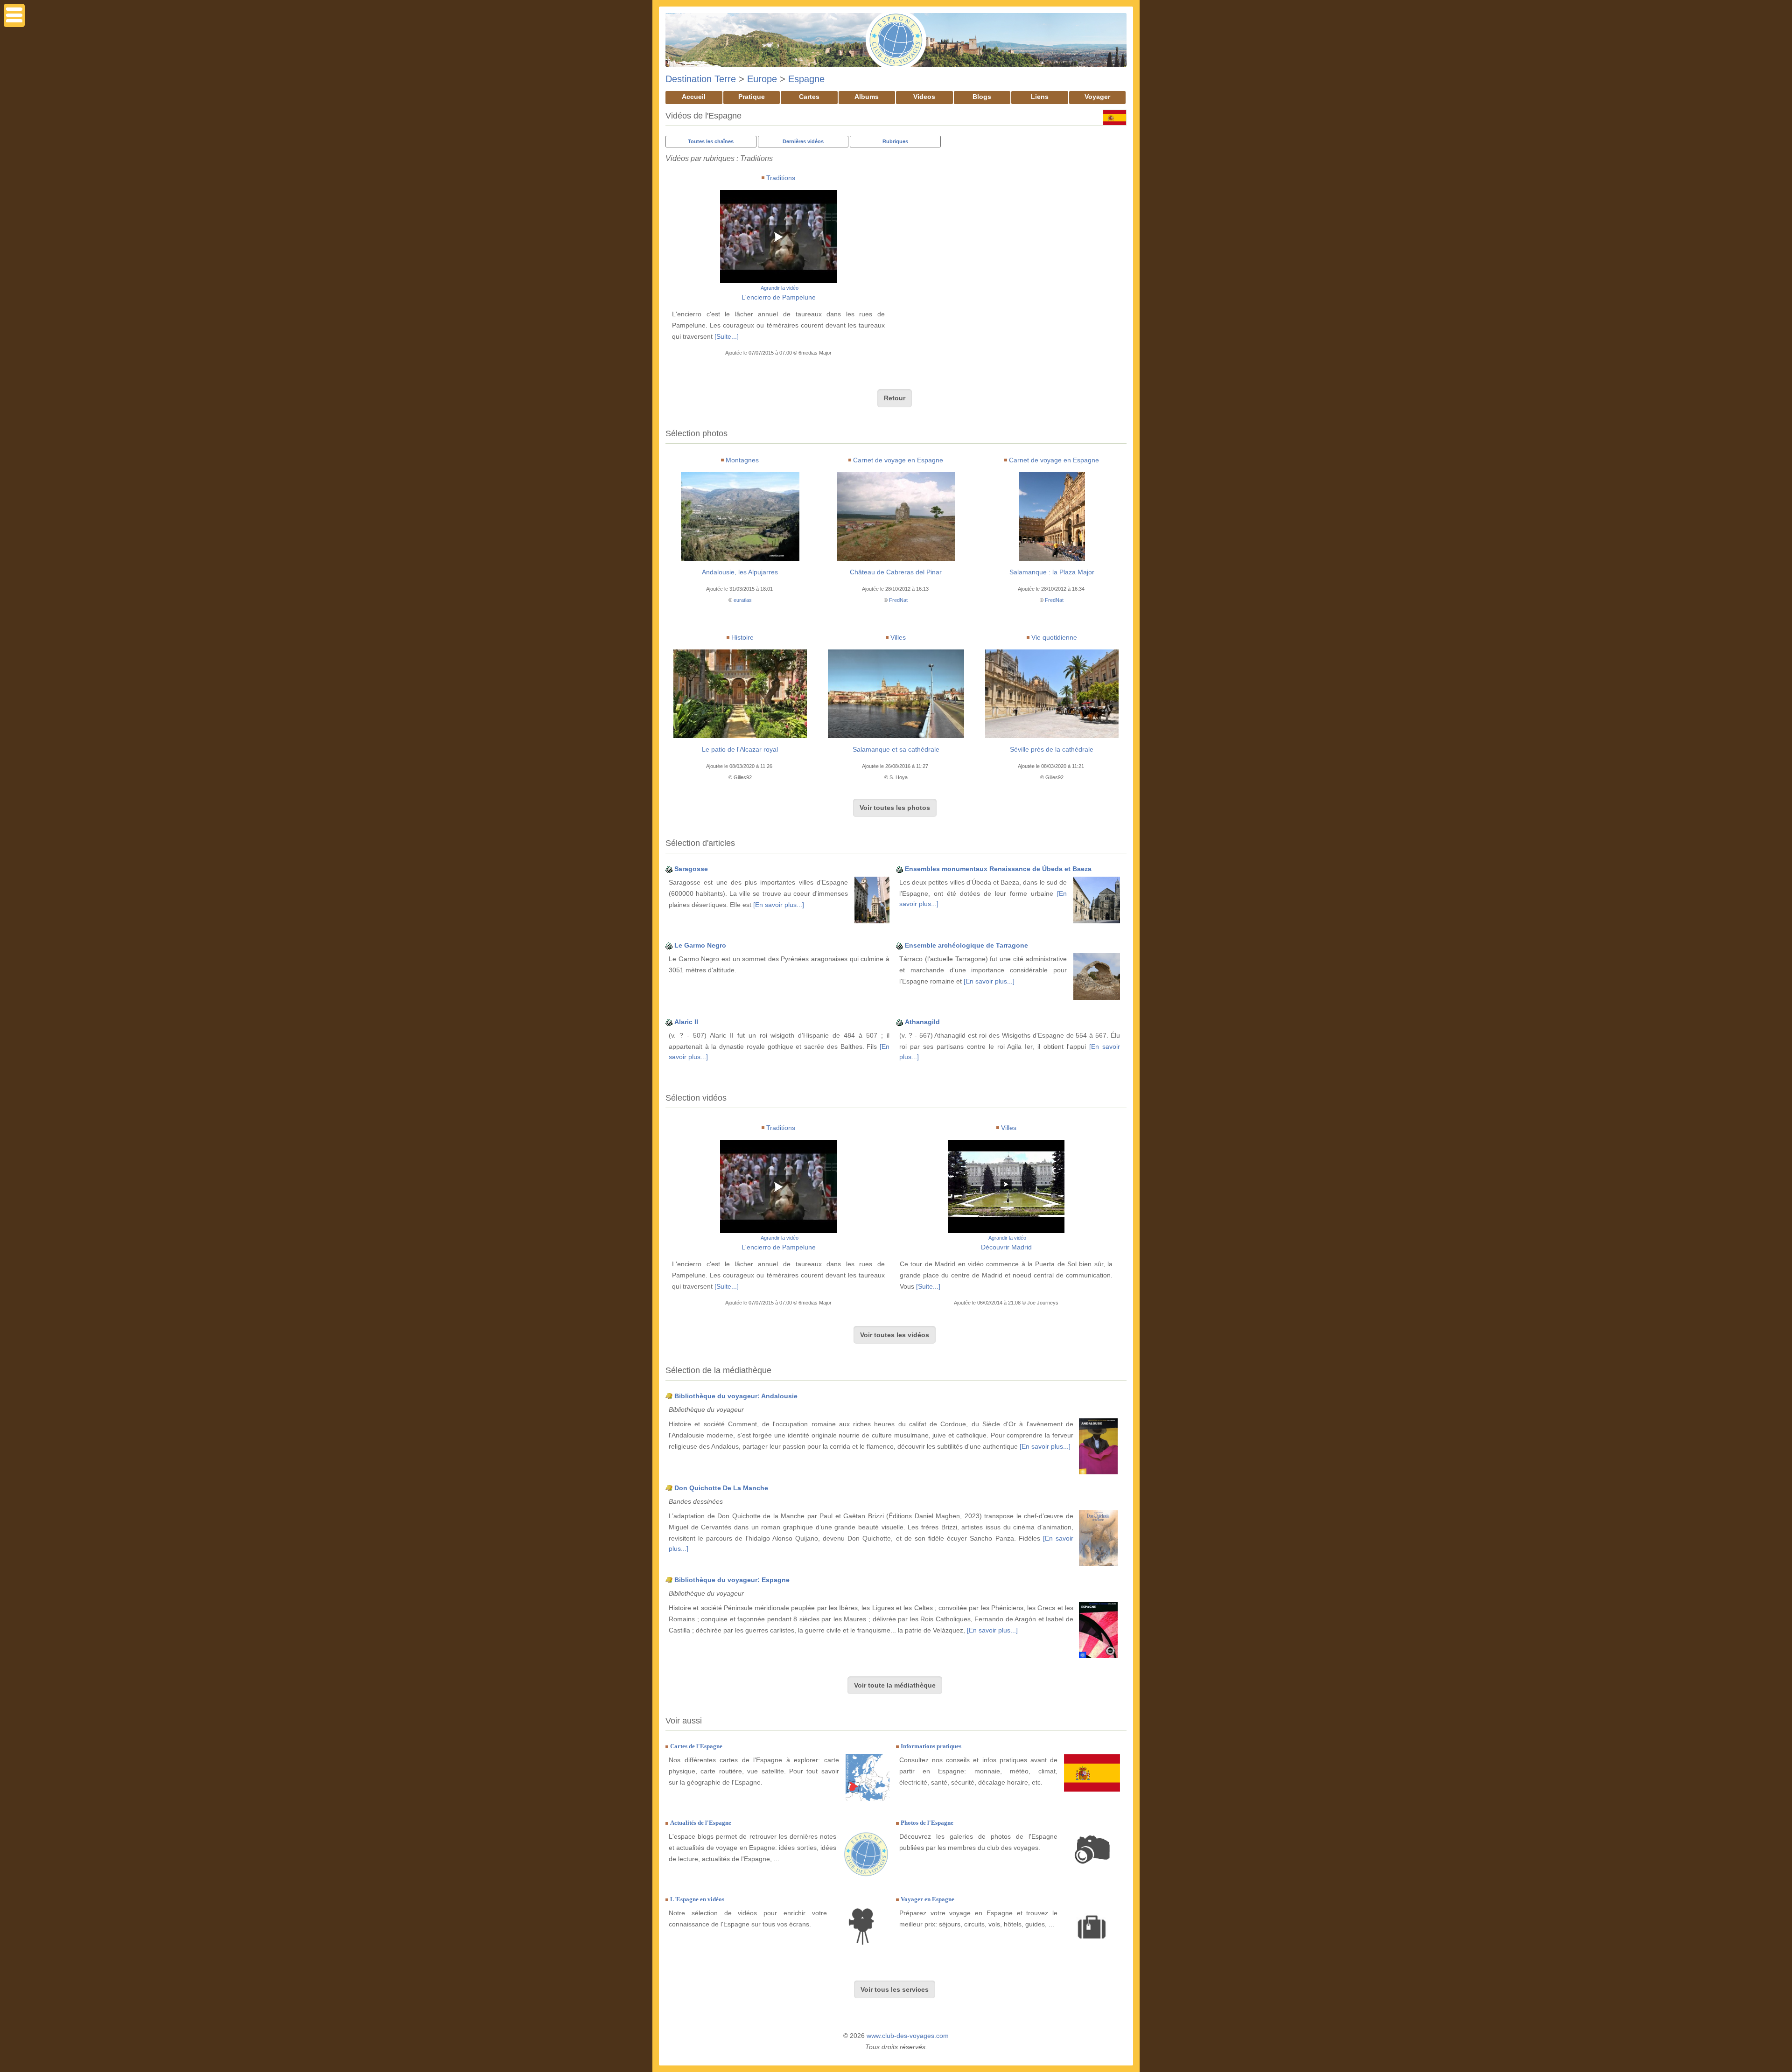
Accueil (694, 97)
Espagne (806, 79)
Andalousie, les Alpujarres (740, 572)
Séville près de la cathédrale (1052, 749)
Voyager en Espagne (927, 1899)
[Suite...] (727, 336)
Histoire (742, 637)
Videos (924, 97)
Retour (895, 398)
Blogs (982, 97)
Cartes (809, 97)
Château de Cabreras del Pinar (896, 572)
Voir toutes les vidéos (895, 1335)
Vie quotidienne (1054, 637)
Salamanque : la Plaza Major (1052, 572)
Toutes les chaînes (711, 141)
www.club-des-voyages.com (908, 2036)
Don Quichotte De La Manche (721, 1488)
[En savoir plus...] (779, 905)
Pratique (752, 97)
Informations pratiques (931, 1746)
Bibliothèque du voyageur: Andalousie (736, 1396)
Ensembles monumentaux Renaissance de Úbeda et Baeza (998, 869)
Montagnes (742, 460)
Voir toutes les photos (895, 808)
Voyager (1097, 97)
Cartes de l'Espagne (696, 1746)
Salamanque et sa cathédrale (896, 749)
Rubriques (895, 141)
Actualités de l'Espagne (701, 1823)
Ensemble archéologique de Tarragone (966, 945)
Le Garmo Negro (700, 945)
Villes (898, 637)
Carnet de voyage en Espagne (898, 460)
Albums (867, 97)
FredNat (898, 600)
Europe (762, 79)
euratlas (743, 600)
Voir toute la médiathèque (895, 1685)
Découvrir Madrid (1006, 1247)
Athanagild (922, 1022)
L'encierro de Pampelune (779, 297)
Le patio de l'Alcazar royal (740, 749)
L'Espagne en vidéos (697, 1899)
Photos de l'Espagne (927, 1823)
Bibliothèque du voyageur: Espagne (732, 1580)
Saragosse (691, 869)
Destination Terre (701, 79)
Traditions (781, 178)
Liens (1040, 97)
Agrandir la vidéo (780, 288)
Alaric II (686, 1022)
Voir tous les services (895, 1989)
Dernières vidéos (803, 141)
